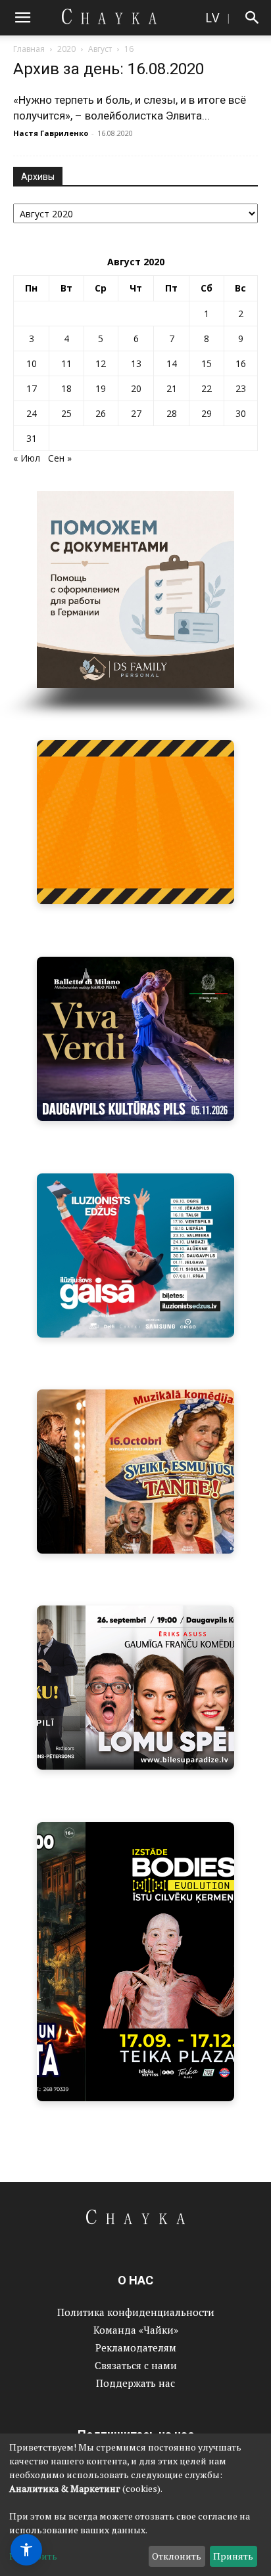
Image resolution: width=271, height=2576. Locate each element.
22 (207, 388)
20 (136, 388)
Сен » (60, 458)
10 (32, 363)
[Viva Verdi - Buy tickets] (135, 1039)
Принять (233, 2556)
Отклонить (177, 2556)
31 (32, 438)
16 (241, 363)
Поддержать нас (135, 2383)
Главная (29, 49)
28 (172, 413)
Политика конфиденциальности (136, 2312)
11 (66, 363)
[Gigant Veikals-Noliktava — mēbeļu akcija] (135, 822)
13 (136, 363)
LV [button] (212, 17)
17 (32, 388)
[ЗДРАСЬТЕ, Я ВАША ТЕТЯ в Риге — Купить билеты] (135, 1472)
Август (100, 49)
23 (241, 388)
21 (172, 388)
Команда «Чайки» (136, 2330)
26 (101, 413)
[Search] (253, 18)
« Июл (27, 458)
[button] (22, 18)
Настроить (33, 2556)
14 (172, 363)
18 (66, 388)
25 (66, 413)
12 (101, 363)
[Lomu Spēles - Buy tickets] (135, 1688)
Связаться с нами (136, 2365)
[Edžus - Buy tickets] (135, 1255)
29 (207, 413)
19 (101, 388)
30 (241, 413)
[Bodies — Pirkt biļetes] (135, 1962)
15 (207, 363)
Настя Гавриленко (51, 133)
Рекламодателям (136, 2347)
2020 (66, 49)
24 (32, 413)
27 (136, 413)
